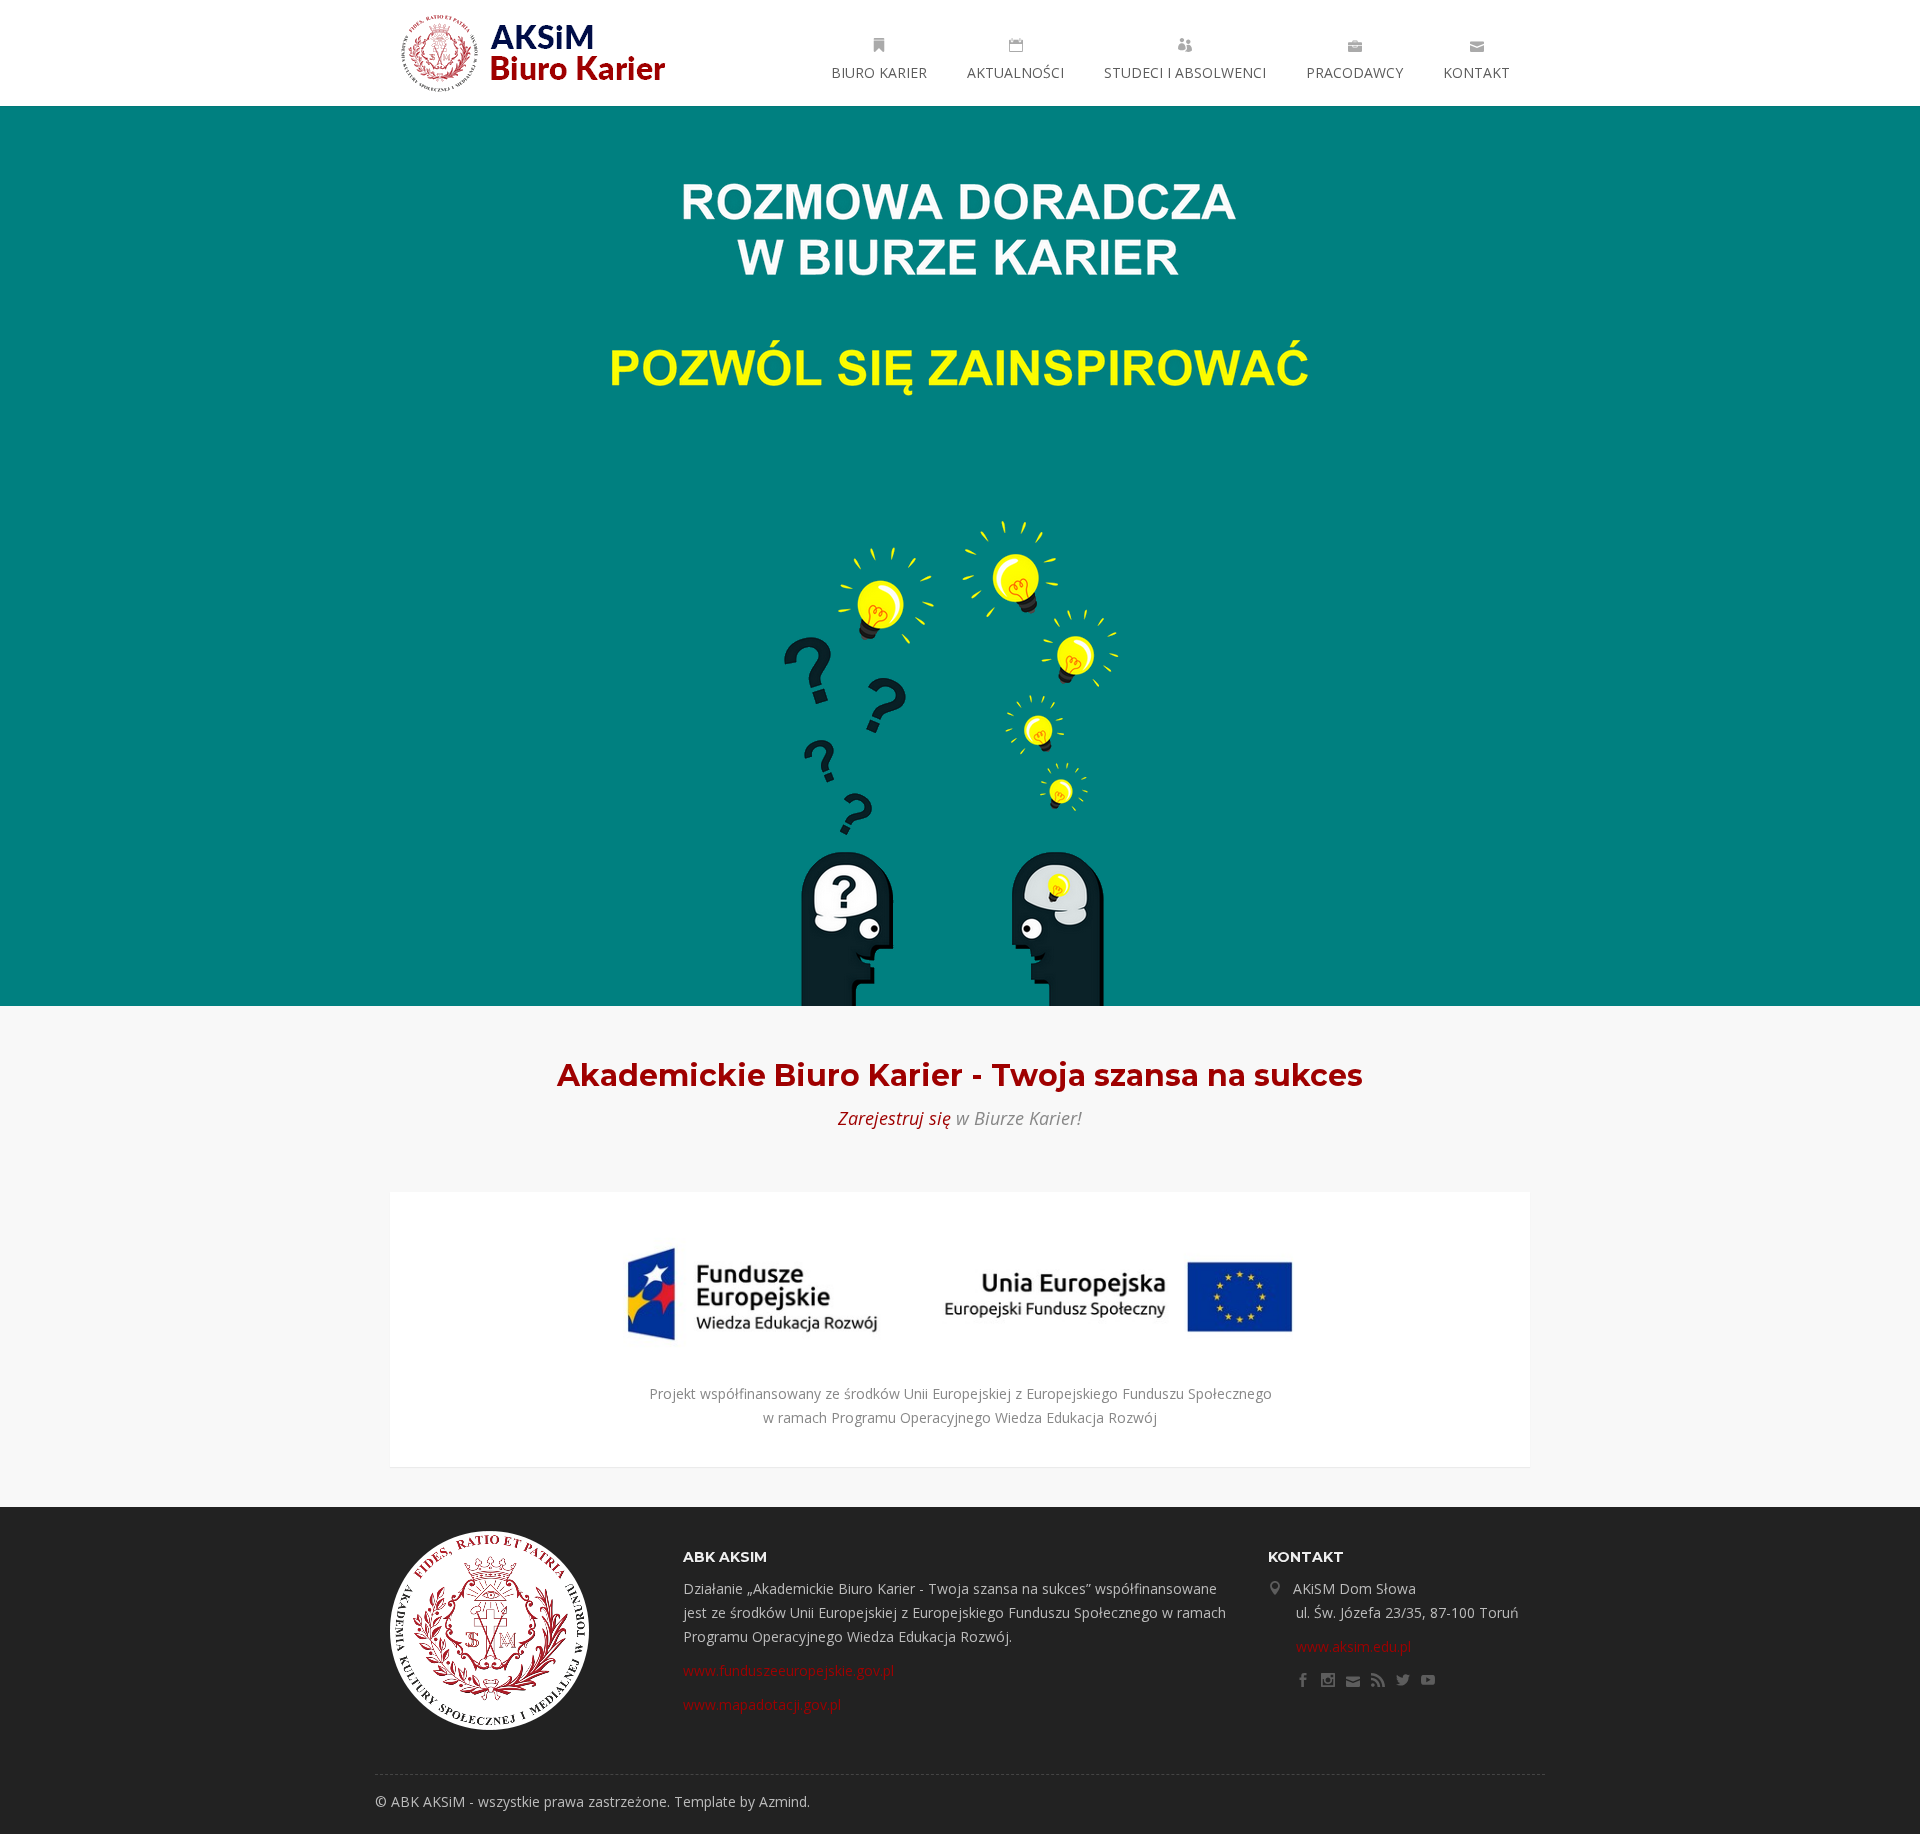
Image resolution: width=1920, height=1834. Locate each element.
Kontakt (1476, 72)
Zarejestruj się (894, 1118)
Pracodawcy (1354, 72)
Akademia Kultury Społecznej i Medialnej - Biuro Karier (540, 53)
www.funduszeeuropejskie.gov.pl (788, 1670)
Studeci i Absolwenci (1185, 72)
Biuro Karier (879, 72)
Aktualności (1015, 72)
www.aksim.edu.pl (1353, 1646)
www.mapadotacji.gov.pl (762, 1704)
